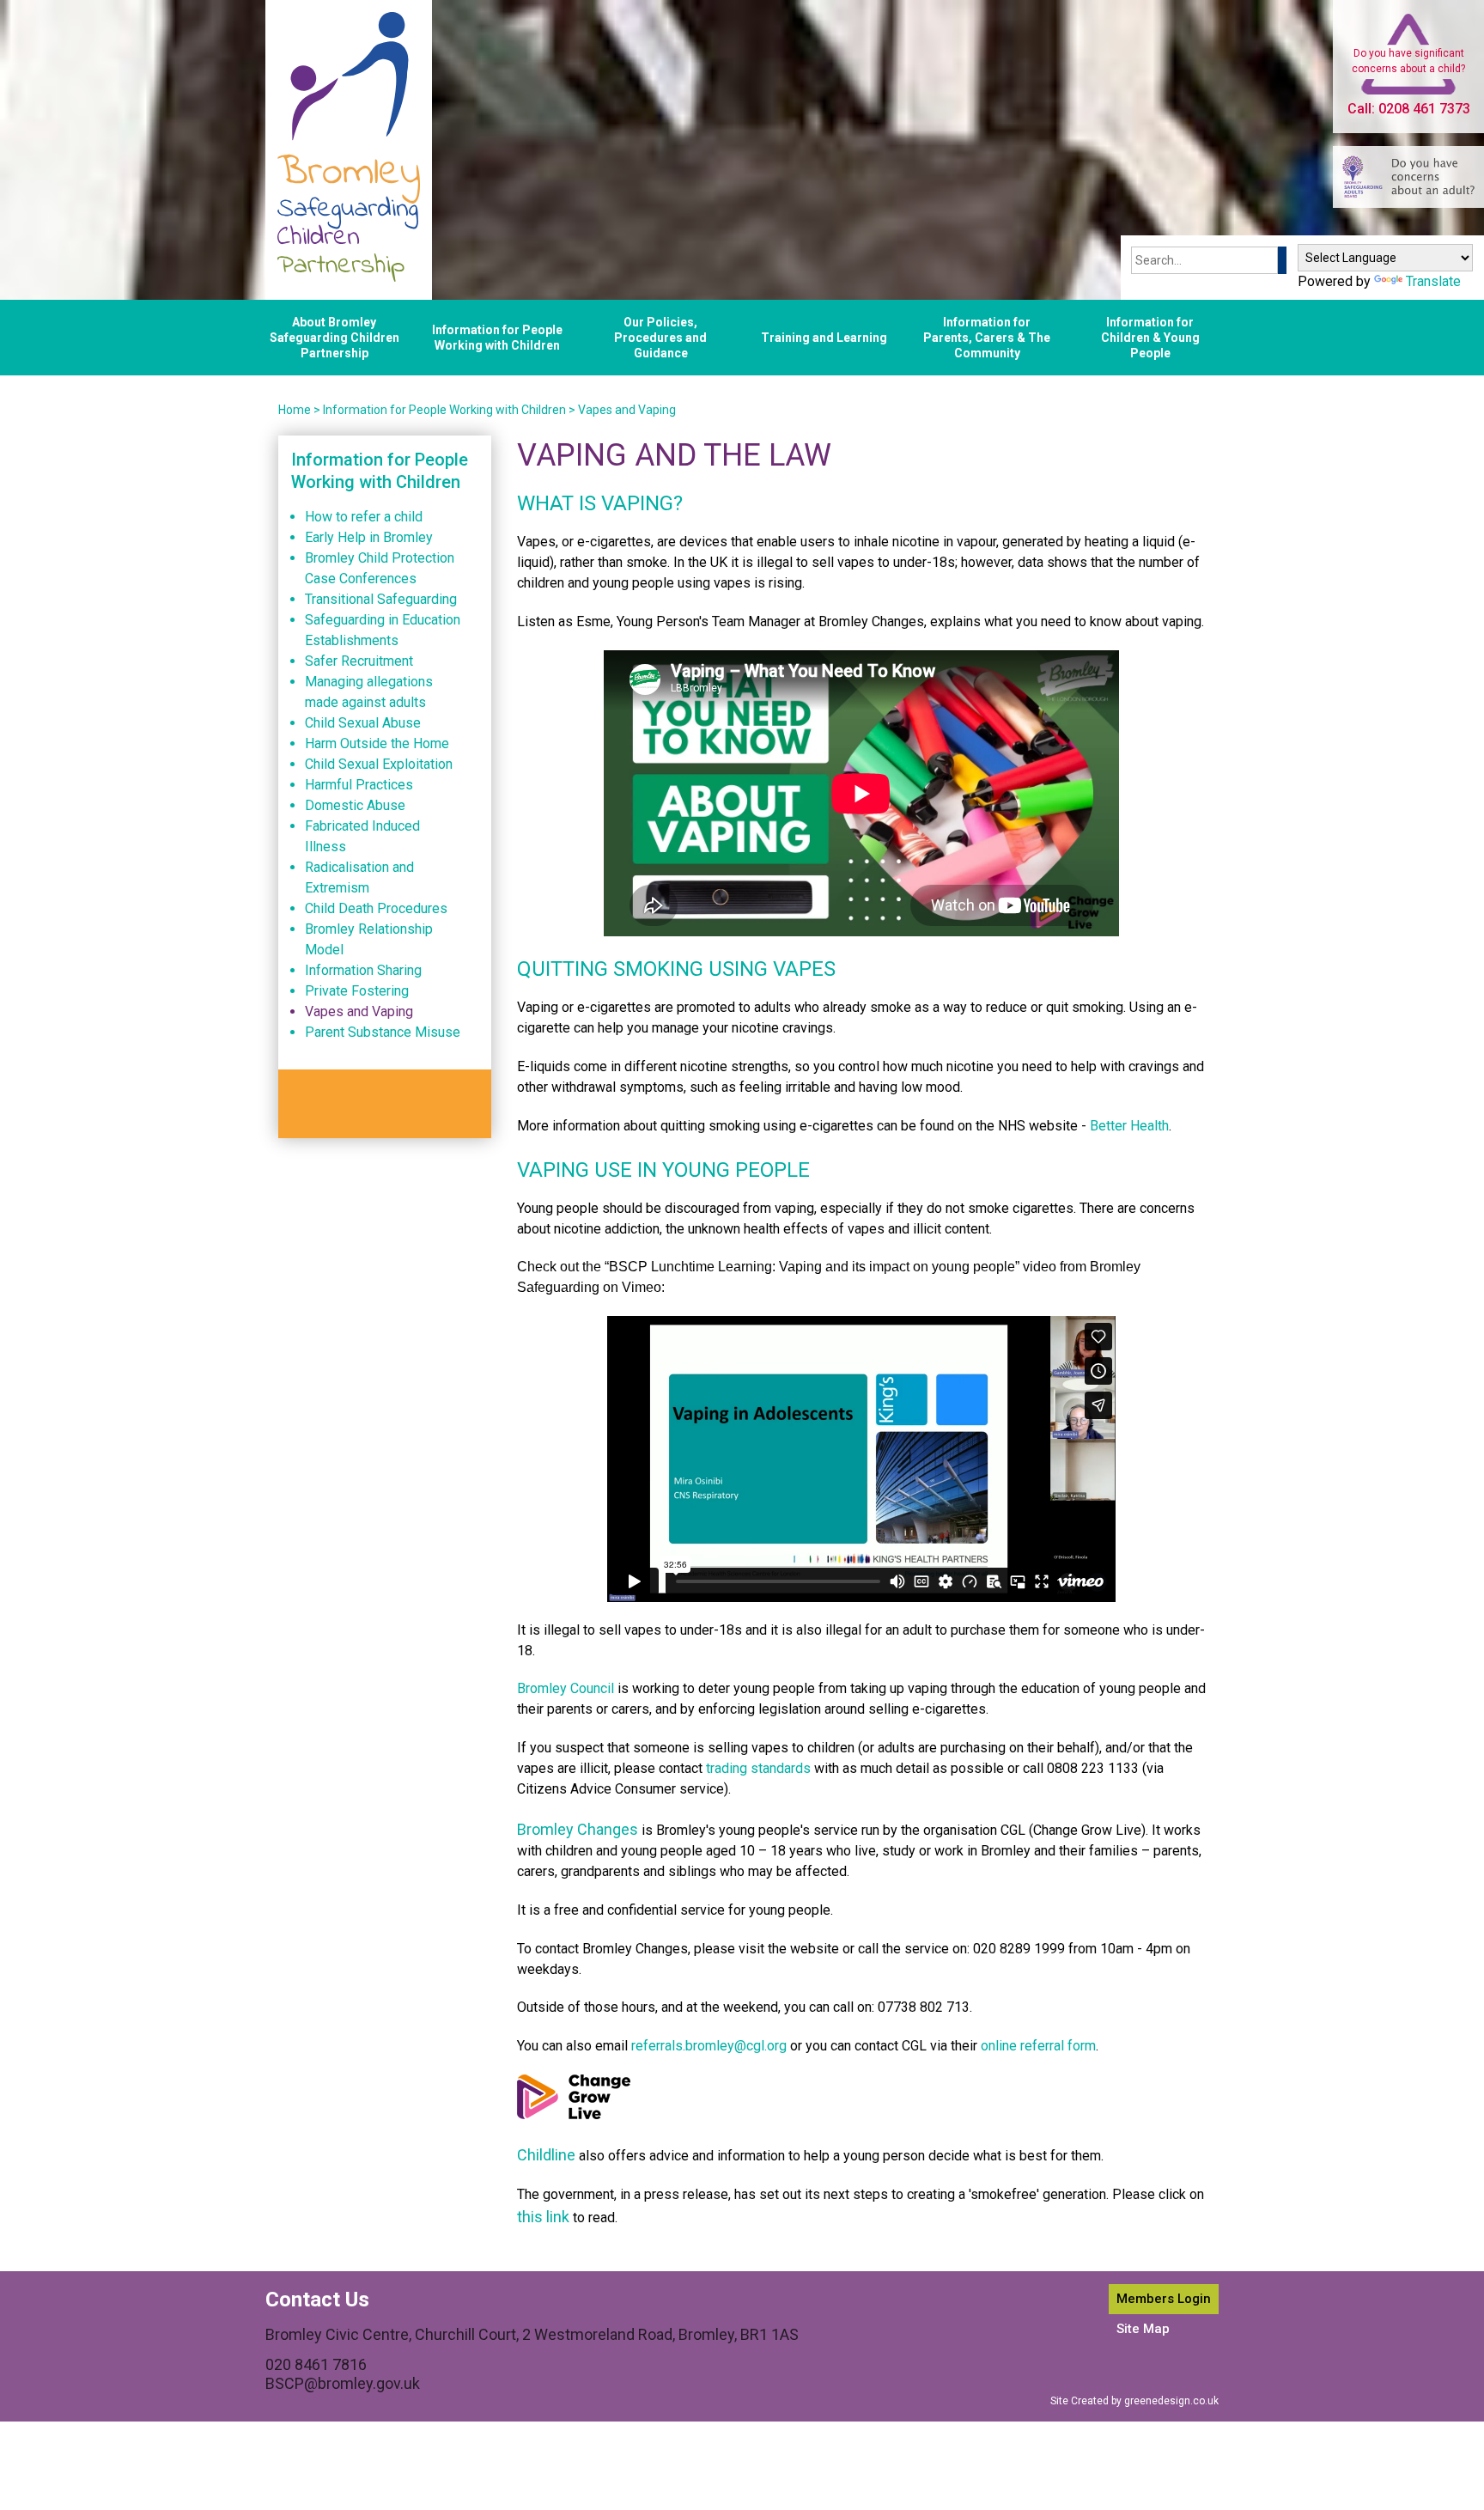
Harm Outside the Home (377, 743)
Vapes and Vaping (627, 410)
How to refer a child (364, 517)
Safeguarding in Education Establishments (383, 630)
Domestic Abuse (355, 805)
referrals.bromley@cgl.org (709, 2046)
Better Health (1129, 1126)
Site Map (1143, 2329)
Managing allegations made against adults (369, 692)
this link (543, 2217)
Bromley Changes (578, 1829)
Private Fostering (357, 991)
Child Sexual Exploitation (379, 764)
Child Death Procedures (376, 908)
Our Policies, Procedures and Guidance (660, 338)
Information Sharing (363, 970)
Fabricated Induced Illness (362, 836)
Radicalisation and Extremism (359, 877)
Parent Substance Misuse (383, 1032)
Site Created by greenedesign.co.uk (1134, 2401)
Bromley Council (566, 1688)
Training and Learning (824, 338)
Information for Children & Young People (1150, 338)
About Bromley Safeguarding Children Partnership (335, 338)
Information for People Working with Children (497, 338)
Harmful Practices (359, 785)
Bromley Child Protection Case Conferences (380, 568)
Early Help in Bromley (369, 537)
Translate (1433, 281)
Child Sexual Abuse (363, 723)
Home (295, 410)
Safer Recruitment (359, 661)
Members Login (1164, 2299)
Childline (546, 2155)
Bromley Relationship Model (369, 939)
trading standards (758, 1768)
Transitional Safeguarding (381, 599)
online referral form (1038, 2046)
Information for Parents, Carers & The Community (987, 338)
